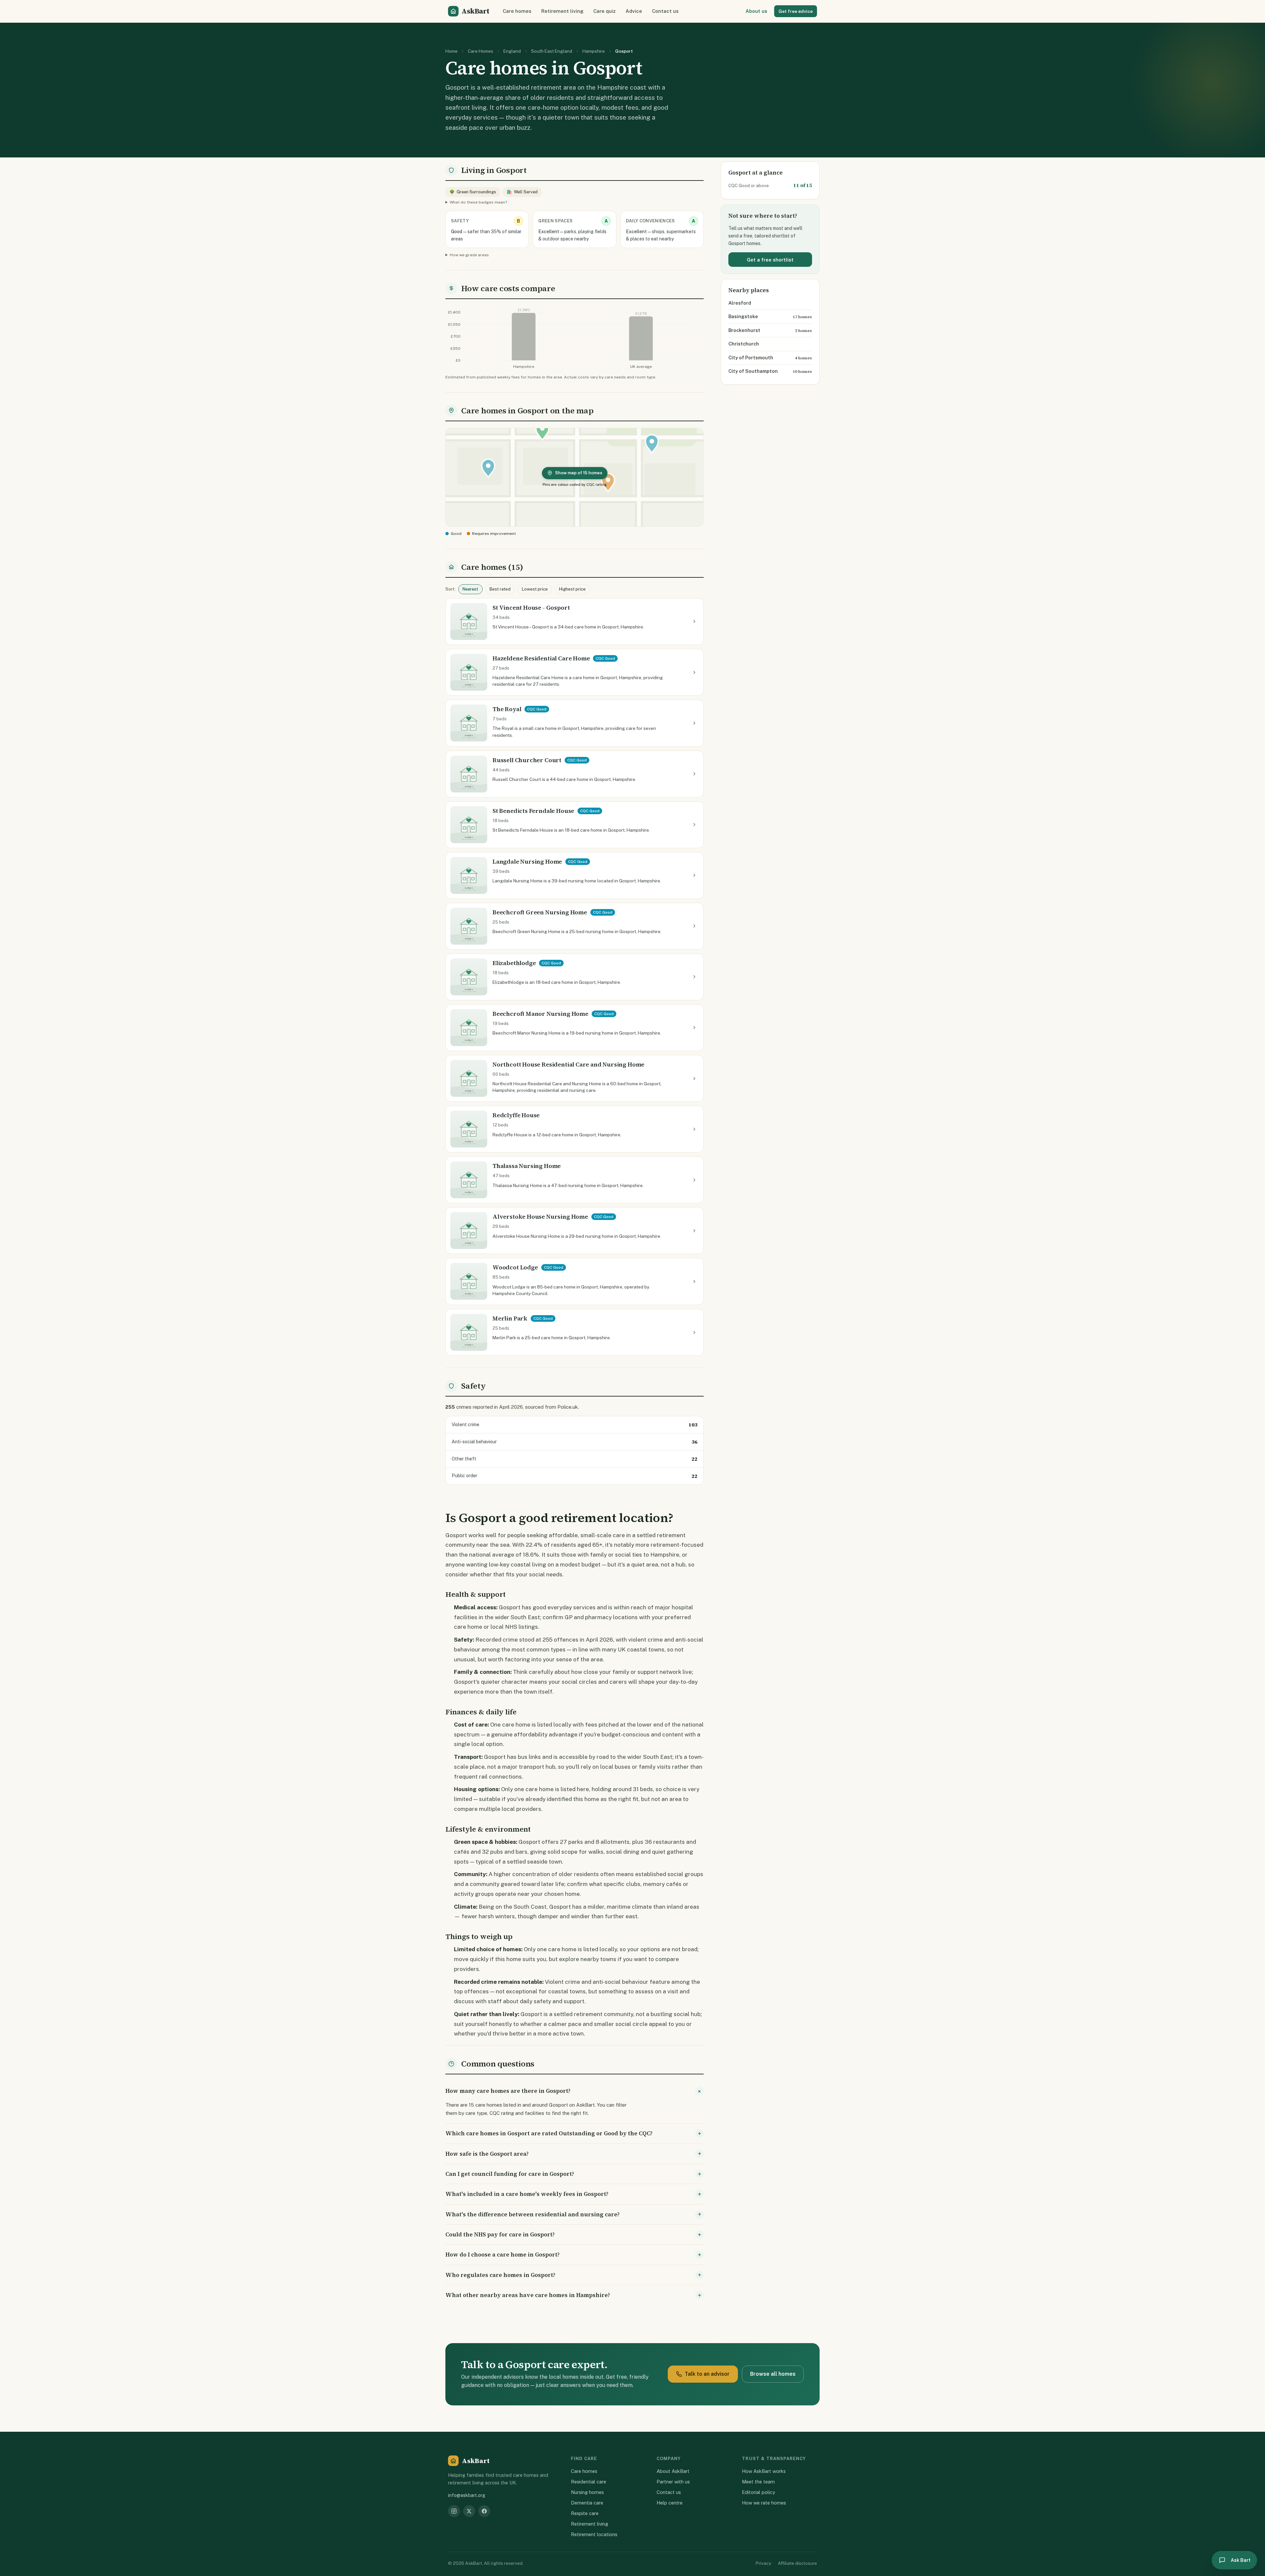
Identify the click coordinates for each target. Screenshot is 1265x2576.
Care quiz (604, 11)
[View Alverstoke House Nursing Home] (694, 1231)
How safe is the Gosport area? (487, 2154)
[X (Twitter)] (469, 2511)
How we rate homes (764, 2503)
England (512, 51)
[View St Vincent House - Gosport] (694, 622)
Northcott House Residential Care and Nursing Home (568, 1064)
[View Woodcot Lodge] (694, 1282)
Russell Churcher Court (527, 760)
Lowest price (535, 589)
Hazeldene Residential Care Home (541, 658)
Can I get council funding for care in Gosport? (510, 2174)
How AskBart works (764, 2471)
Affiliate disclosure (797, 2563)
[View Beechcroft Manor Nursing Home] (694, 1028)
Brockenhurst (744, 330)
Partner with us (673, 2482)
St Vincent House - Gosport (531, 608)
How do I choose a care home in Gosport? (503, 2255)
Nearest (470, 589)
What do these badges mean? (478, 202)
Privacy (763, 2563)
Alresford (740, 303)
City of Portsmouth (751, 358)
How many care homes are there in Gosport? (508, 2091)
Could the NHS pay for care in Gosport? (500, 2234)
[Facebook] (484, 2511)
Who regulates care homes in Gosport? (500, 2275)
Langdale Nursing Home (527, 861)
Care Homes (480, 51)
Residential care (589, 2482)
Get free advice (796, 11)
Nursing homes (587, 2492)
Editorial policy (759, 2492)
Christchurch (744, 344)
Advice (634, 11)
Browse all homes (773, 2374)
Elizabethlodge (514, 963)
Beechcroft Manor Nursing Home (540, 1014)
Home (451, 51)
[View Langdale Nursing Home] (694, 875)
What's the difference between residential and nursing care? (533, 2214)
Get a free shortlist (770, 260)
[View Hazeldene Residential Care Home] (694, 672)
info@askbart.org (467, 2495)
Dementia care (587, 2503)
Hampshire (594, 51)
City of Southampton (753, 371)
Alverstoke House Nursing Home (540, 1217)
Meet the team (758, 2482)
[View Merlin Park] (694, 1332)
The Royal (507, 709)
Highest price (572, 589)
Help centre (670, 2503)
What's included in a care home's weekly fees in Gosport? (527, 2194)
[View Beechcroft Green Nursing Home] (694, 926)
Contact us (665, 11)
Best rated (500, 589)
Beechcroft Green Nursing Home (540, 912)
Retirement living (562, 11)
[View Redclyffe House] (694, 1129)
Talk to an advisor (707, 2374)
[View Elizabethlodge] (694, 977)
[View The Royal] (694, 723)
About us (756, 11)
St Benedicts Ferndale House (533, 811)
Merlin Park (510, 1318)
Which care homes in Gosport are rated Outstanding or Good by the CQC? (549, 2133)
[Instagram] (454, 2511)
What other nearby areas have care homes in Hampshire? (528, 2295)
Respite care (585, 2513)
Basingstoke (743, 316)
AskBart (475, 11)
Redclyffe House (516, 1115)
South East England (552, 51)
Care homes (517, 11)
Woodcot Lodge (515, 1267)
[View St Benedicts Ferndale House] (694, 825)
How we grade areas (469, 255)
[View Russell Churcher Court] (694, 774)
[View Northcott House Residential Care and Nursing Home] (694, 1078)
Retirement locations (594, 2534)
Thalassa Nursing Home (527, 1166)
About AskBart (673, 2471)
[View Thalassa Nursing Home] (694, 1180)
